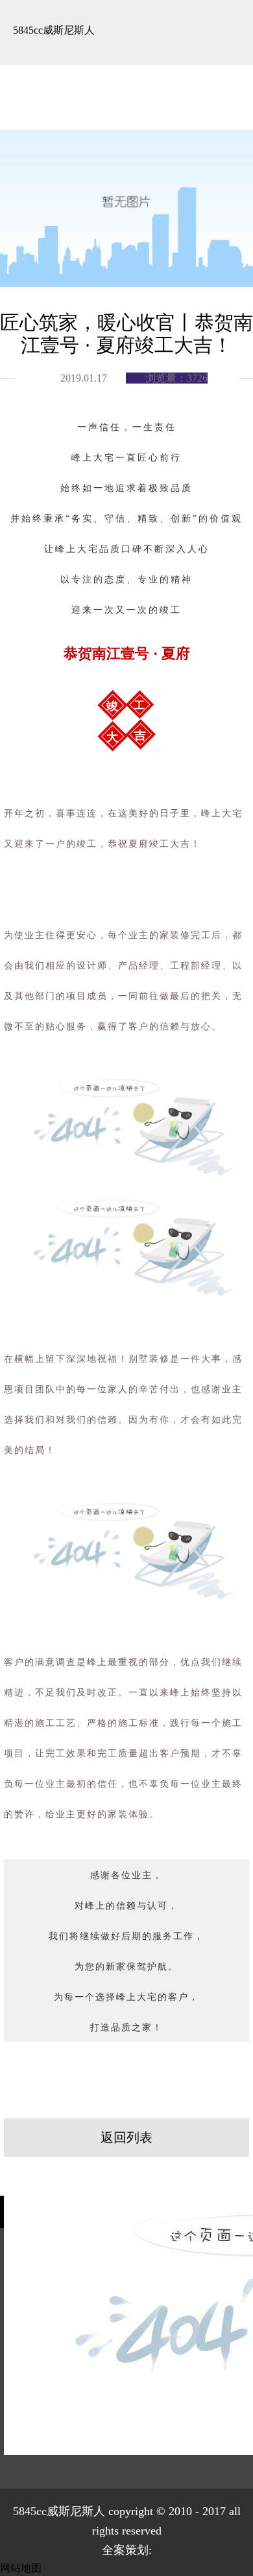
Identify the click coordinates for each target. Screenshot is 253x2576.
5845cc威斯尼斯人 (54, 30)
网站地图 (21, 2568)
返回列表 (126, 2137)
